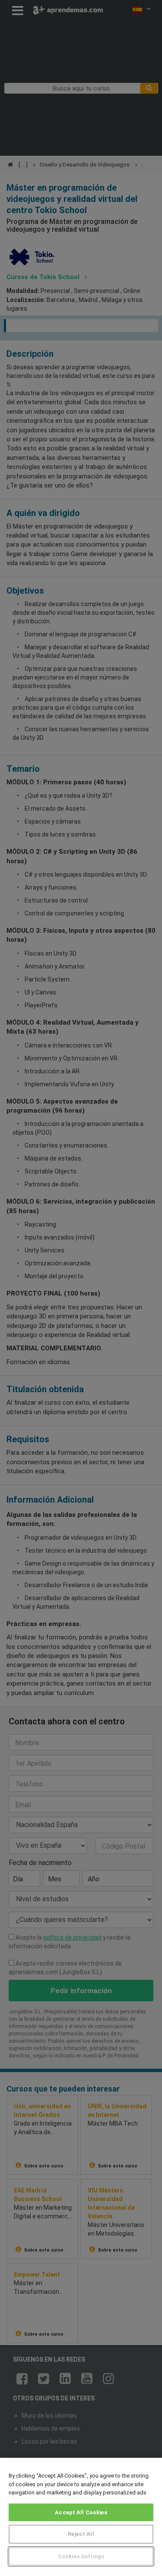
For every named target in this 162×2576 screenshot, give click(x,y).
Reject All (81, 2534)
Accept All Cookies (81, 2512)
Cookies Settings (81, 2556)
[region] (81, 2517)
